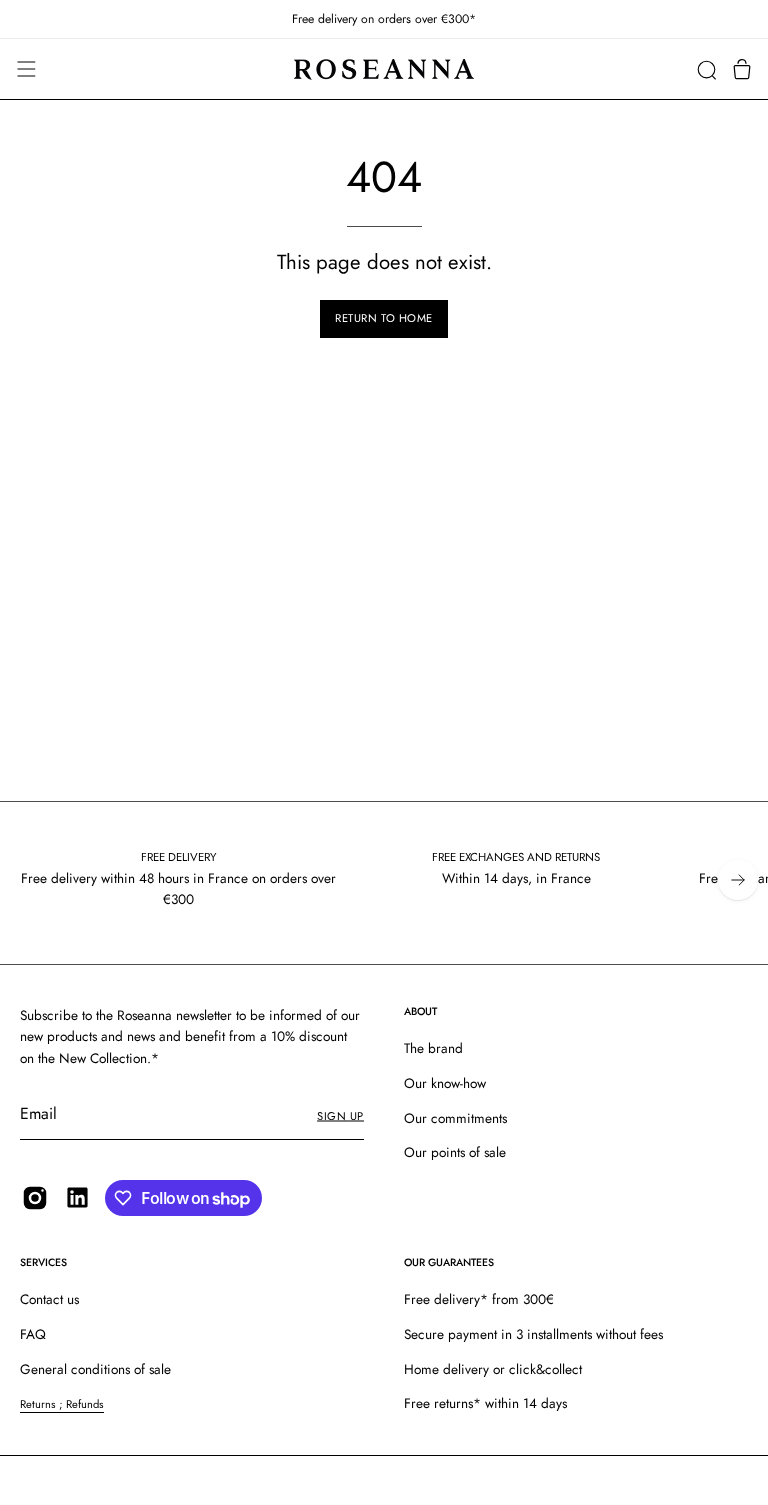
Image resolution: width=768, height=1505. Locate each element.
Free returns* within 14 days (485, 1403)
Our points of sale (455, 1153)
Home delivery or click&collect (493, 1369)
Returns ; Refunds (62, 1404)
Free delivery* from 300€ (479, 1299)
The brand (433, 1048)
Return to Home (384, 318)
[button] (706, 69)
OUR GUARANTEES (449, 1262)
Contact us (49, 1299)
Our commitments (455, 1118)
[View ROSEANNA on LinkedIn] (77, 1197)
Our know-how (445, 1083)
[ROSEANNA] (384, 69)
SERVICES (43, 1262)
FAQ (33, 1334)
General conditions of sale (95, 1369)
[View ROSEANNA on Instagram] (35, 1198)
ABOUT (420, 1011)
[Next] (738, 880)
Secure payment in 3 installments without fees (533, 1334)
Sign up (340, 1116)
